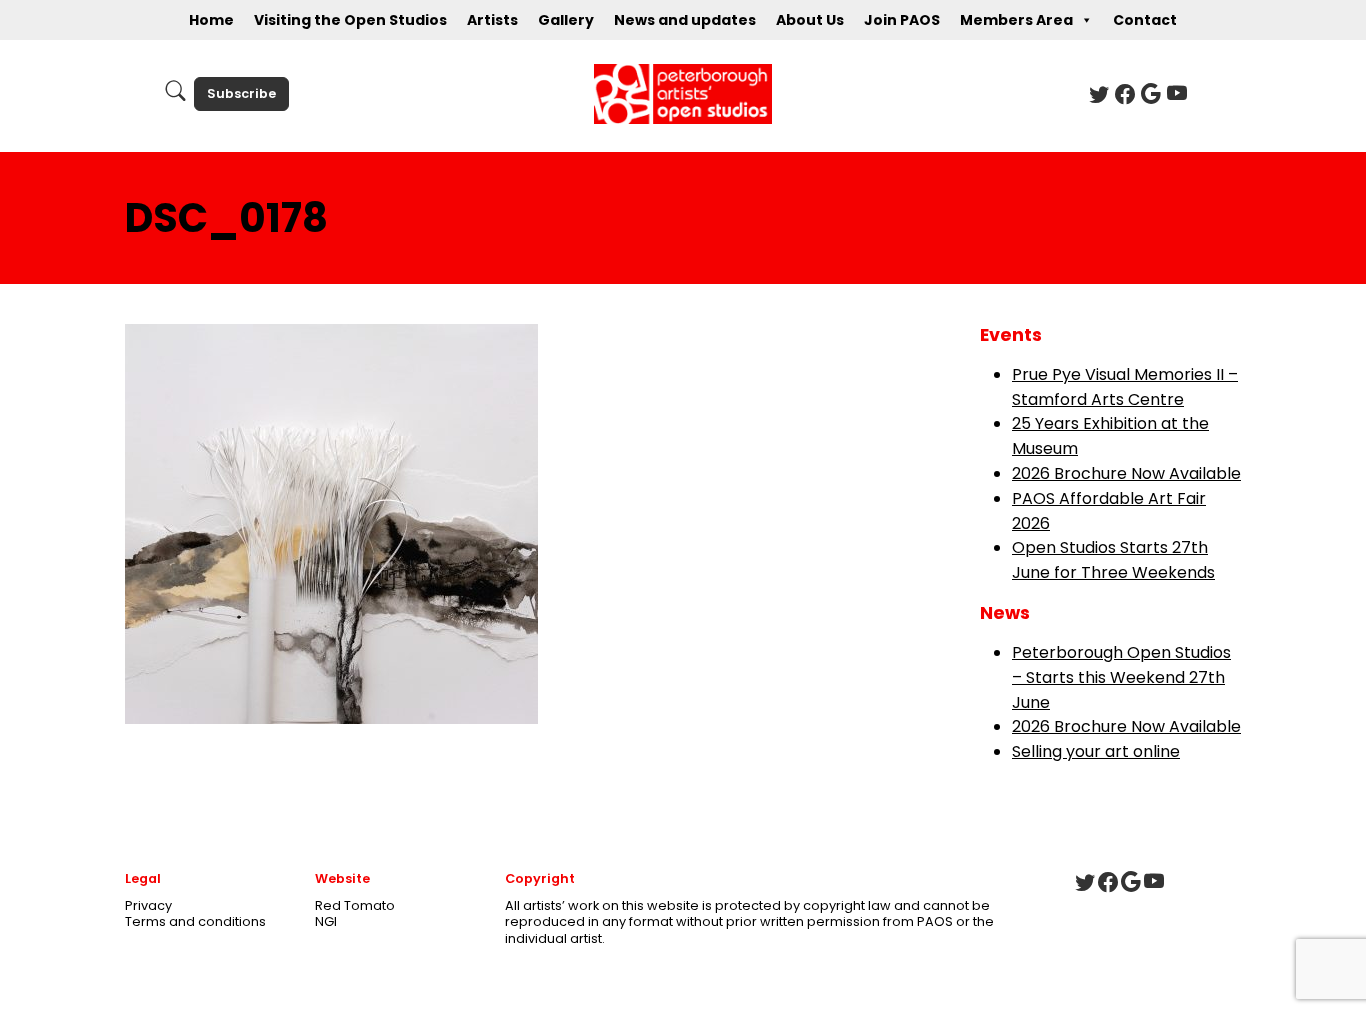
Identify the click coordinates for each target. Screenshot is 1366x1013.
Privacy (148, 905)
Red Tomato (355, 905)
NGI (326, 921)
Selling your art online (1096, 751)
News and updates (685, 20)
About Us (810, 20)
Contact (1145, 20)
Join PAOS (902, 20)
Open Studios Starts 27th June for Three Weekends (1113, 560)
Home (211, 20)
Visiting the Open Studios (350, 20)
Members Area (1016, 20)
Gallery (566, 20)
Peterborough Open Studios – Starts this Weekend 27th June (1121, 677)
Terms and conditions (195, 921)
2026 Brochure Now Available (1126, 473)
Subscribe (241, 93)
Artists (492, 20)
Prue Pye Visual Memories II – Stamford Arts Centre (1125, 387)
